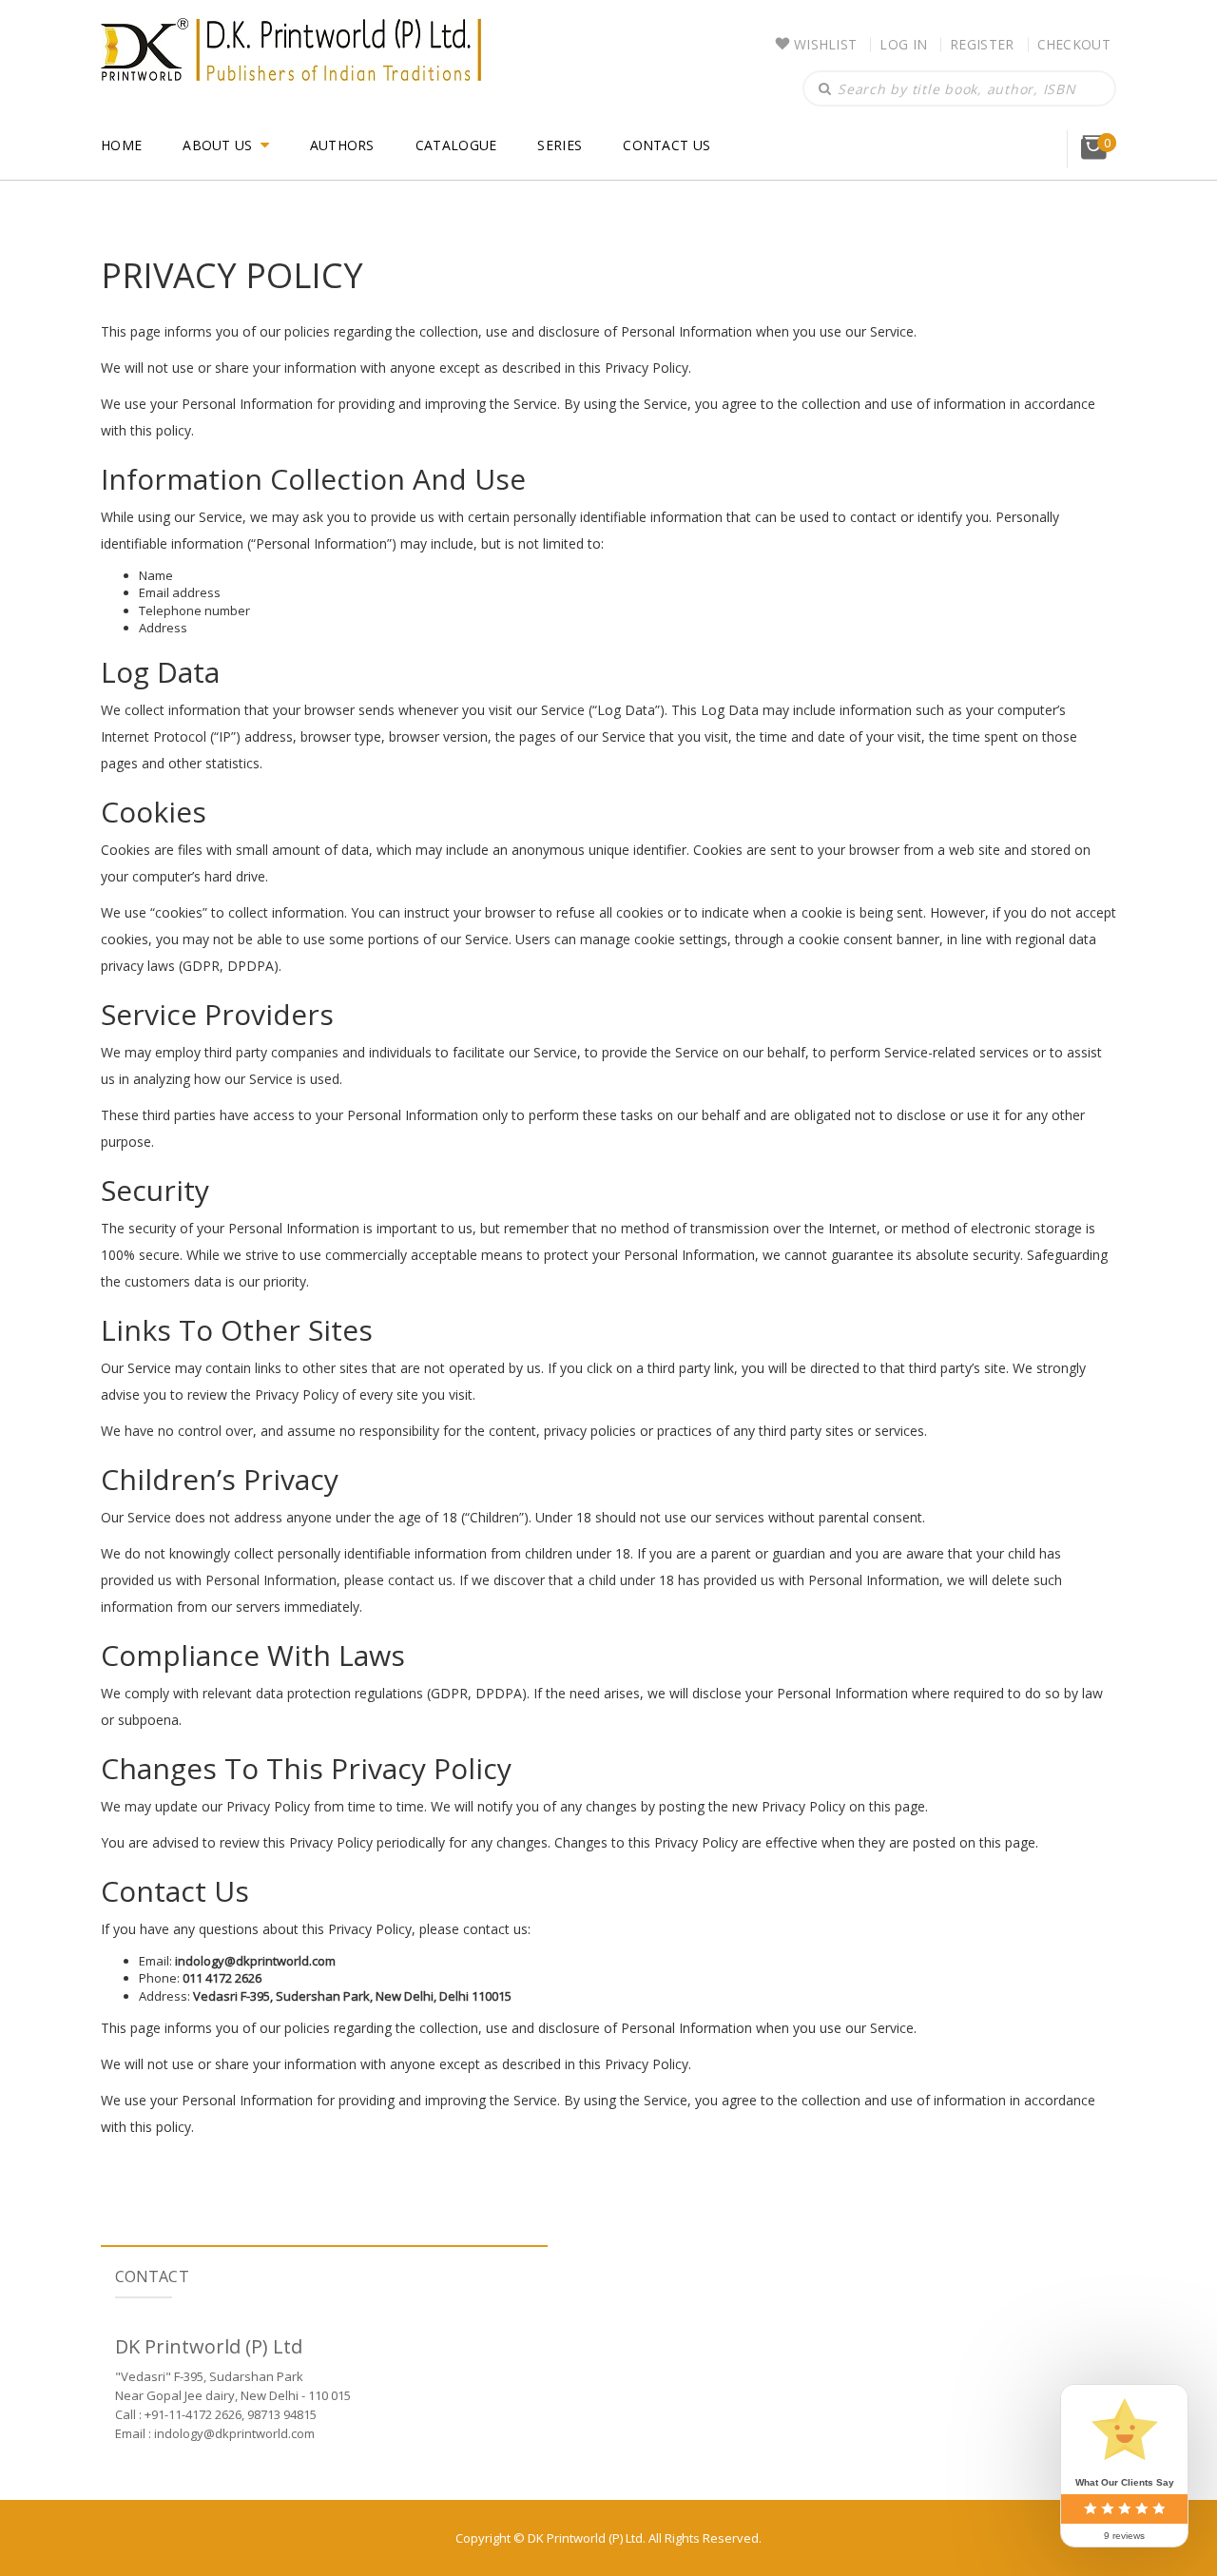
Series (560, 145)
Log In (903, 44)
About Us (217, 145)
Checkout (1074, 44)
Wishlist (825, 44)
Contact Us (666, 145)
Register (982, 44)
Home (121, 145)
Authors (342, 145)
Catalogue (456, 145)
